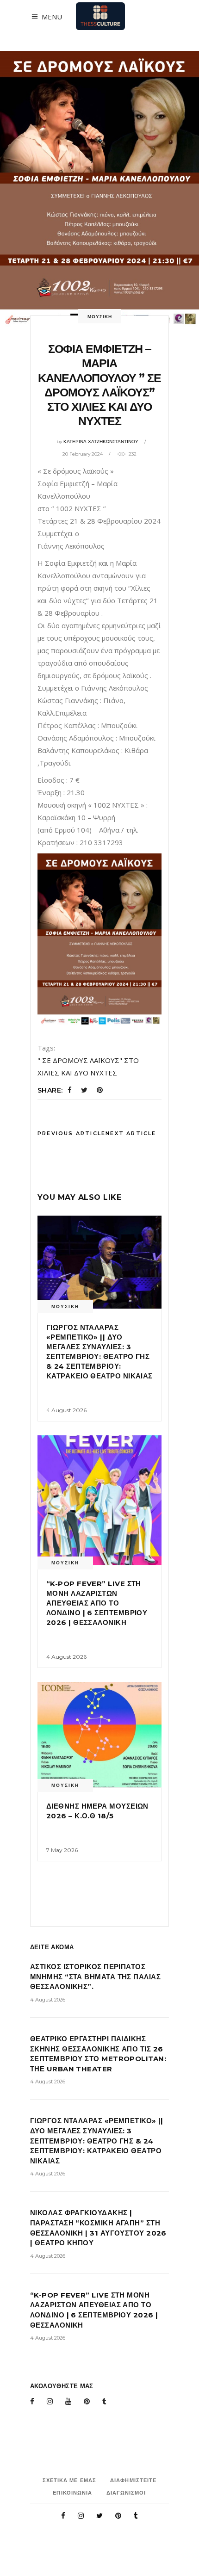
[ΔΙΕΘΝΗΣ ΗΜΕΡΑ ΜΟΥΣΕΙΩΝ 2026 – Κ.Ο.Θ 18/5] (99, 1735)
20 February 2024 (83, 454)
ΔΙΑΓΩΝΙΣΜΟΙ (126, 2493)
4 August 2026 (66, 1410)
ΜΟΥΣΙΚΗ (100, 317)
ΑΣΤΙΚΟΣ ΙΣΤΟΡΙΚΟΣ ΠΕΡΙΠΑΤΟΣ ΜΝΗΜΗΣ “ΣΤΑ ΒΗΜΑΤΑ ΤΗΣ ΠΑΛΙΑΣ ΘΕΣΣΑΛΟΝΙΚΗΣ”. (95, 1977)
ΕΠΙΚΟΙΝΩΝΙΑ (72, 2493)
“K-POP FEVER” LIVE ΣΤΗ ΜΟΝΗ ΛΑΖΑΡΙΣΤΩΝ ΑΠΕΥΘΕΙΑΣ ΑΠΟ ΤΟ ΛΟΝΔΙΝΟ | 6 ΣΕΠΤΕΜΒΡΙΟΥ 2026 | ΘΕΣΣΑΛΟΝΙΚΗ (97, 1603)
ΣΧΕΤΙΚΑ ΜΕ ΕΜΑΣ (70, 2480)
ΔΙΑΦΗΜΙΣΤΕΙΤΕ (133, 2480)
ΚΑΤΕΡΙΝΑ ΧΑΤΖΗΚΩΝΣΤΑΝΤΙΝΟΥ (101, 442)
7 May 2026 (62, 1850)
